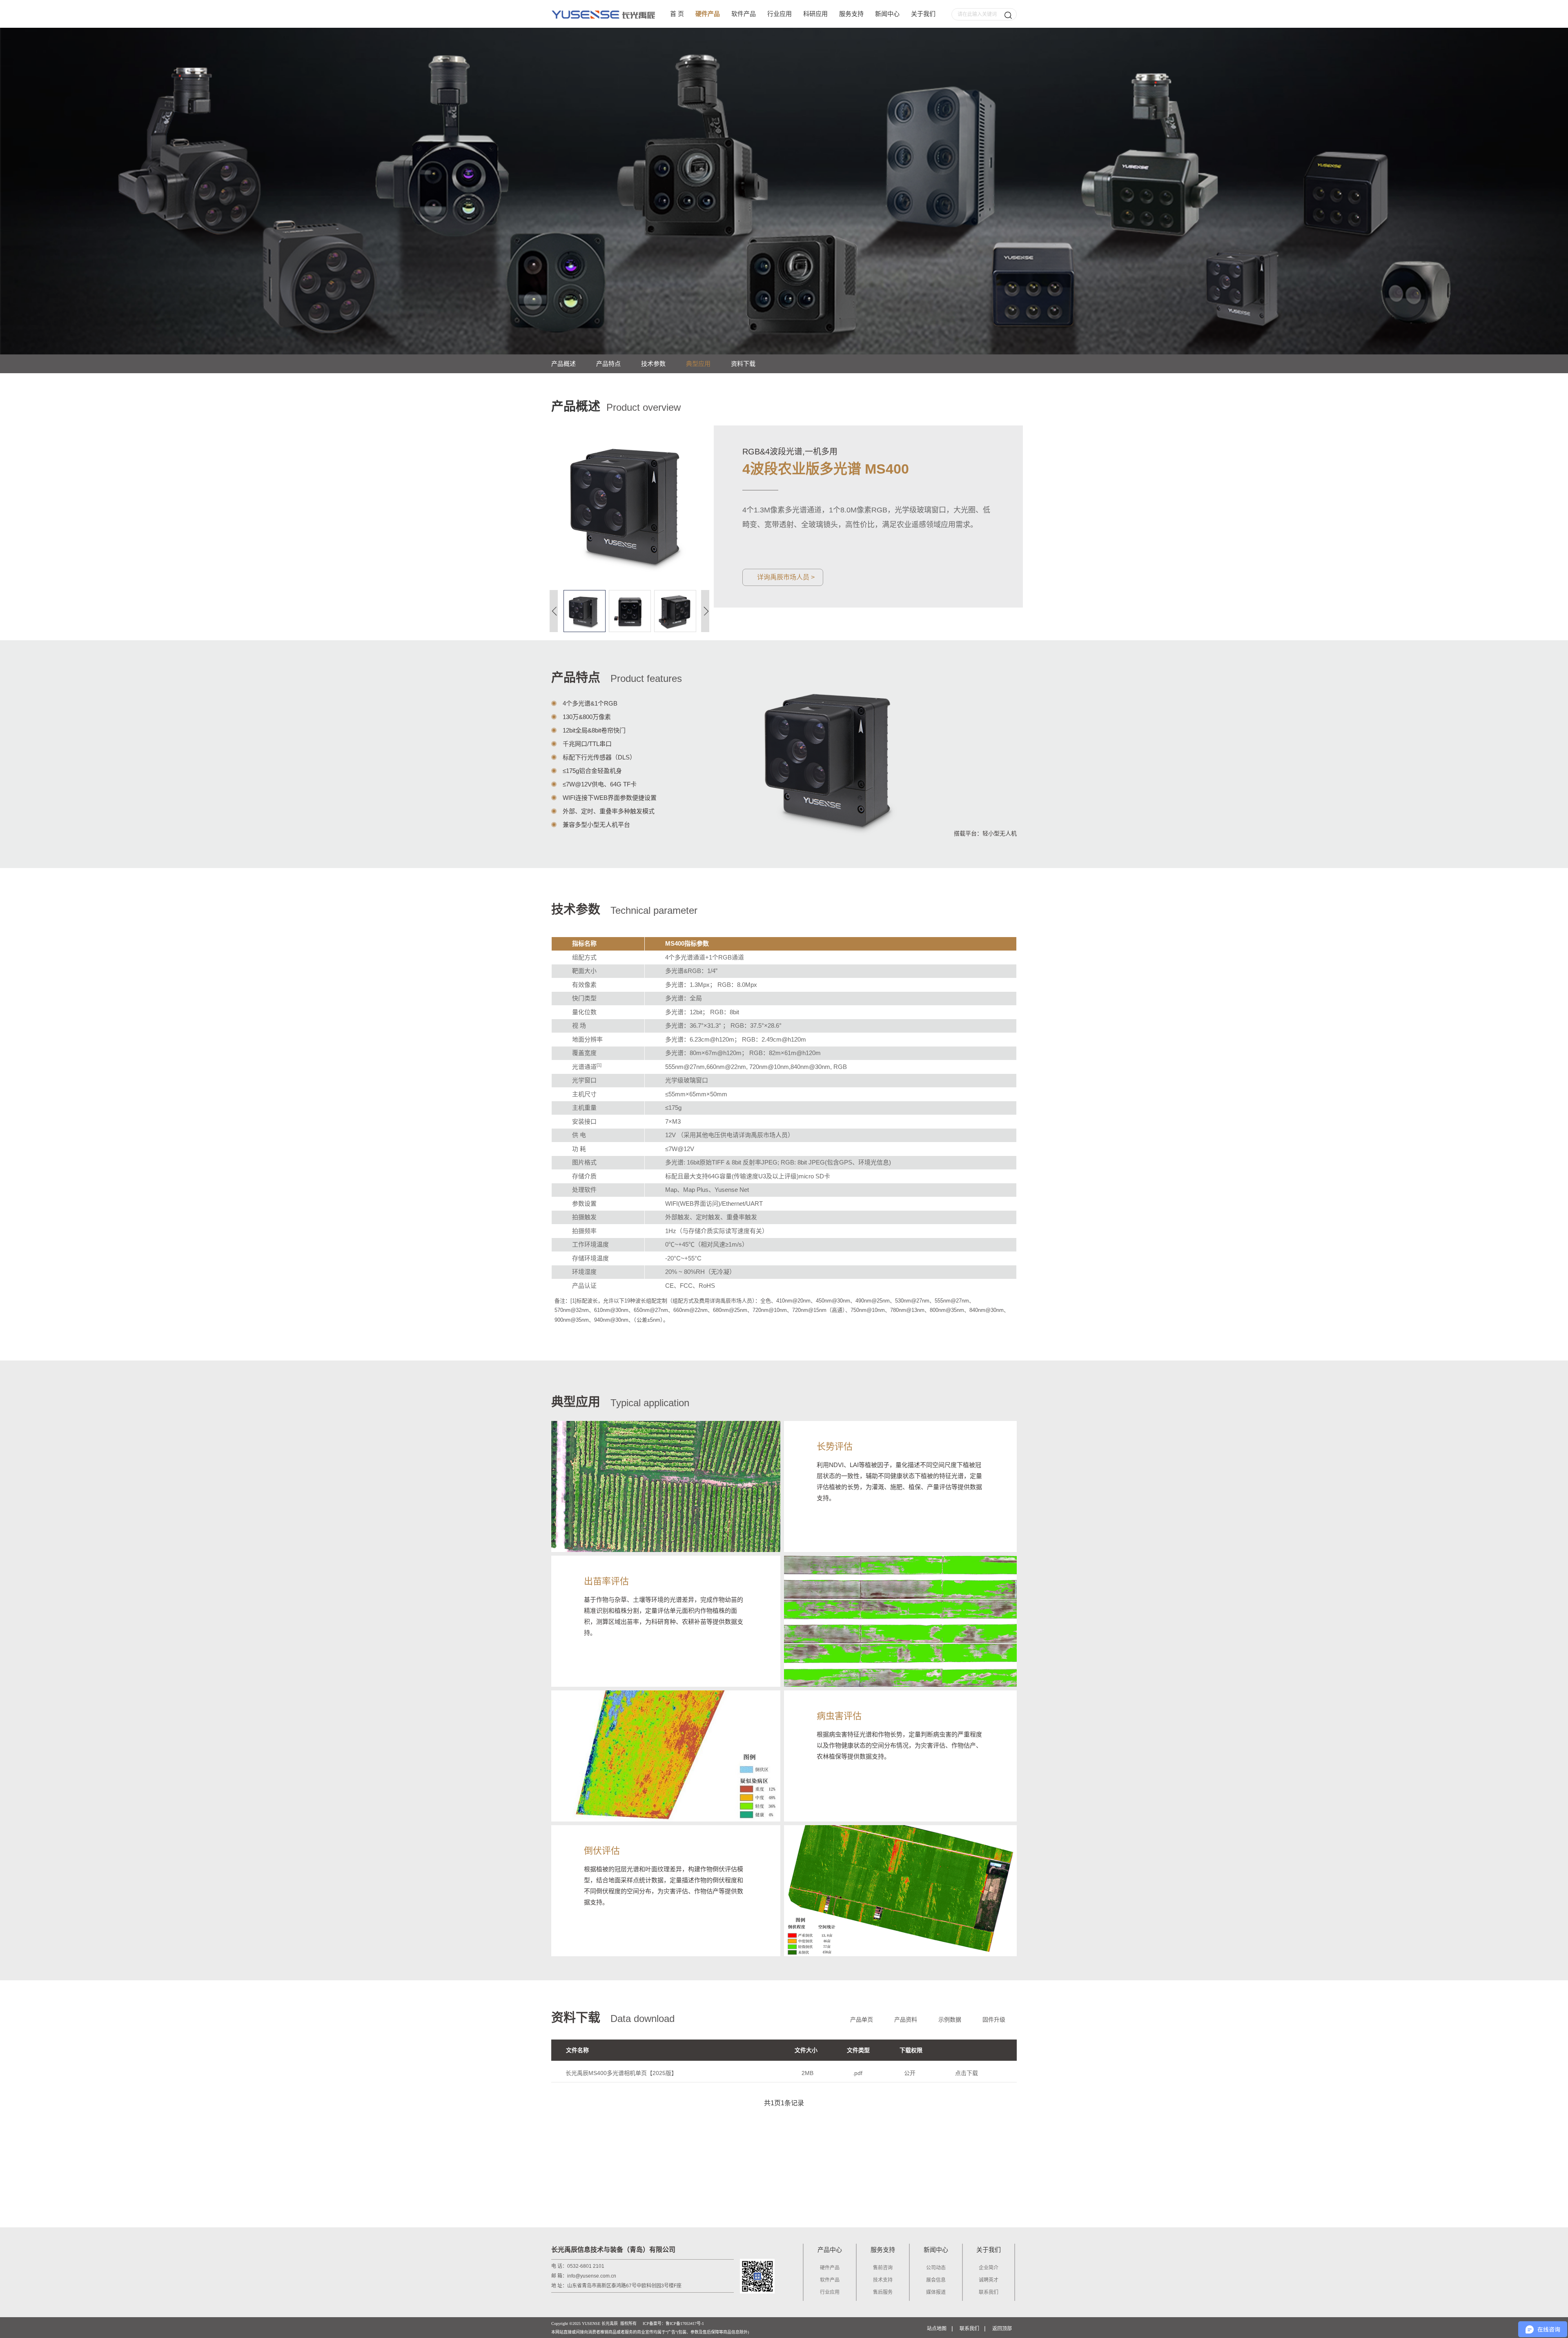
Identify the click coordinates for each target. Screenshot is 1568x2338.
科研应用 (815, 14)
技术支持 (883, 2280)
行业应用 (780, 14)
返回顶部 (1002, 2329)
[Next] (705, 611)
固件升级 (994, 2020)
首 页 (677, 14)
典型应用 (698, 364)
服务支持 (851, 14)
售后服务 (883, 2292)
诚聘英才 (989, 2280)
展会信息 (936, 2280)
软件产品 (744, 14)
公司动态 (936, 2268)
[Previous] (554, 611)
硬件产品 (708, 14)
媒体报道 (936, 2292)
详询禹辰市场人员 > (786, 577)
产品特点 (608, 364)
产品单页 (862, 2020)
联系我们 (989, 2292)
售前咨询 (883, 2268)
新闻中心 (887, 14)
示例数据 (950, 2020)
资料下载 (743, 364)
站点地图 (937, 2329)
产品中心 (830, 2250)
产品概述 (563, 364)
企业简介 (989, 2268)
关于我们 (923, 14)
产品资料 (906, 2020)
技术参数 (653, 364)
